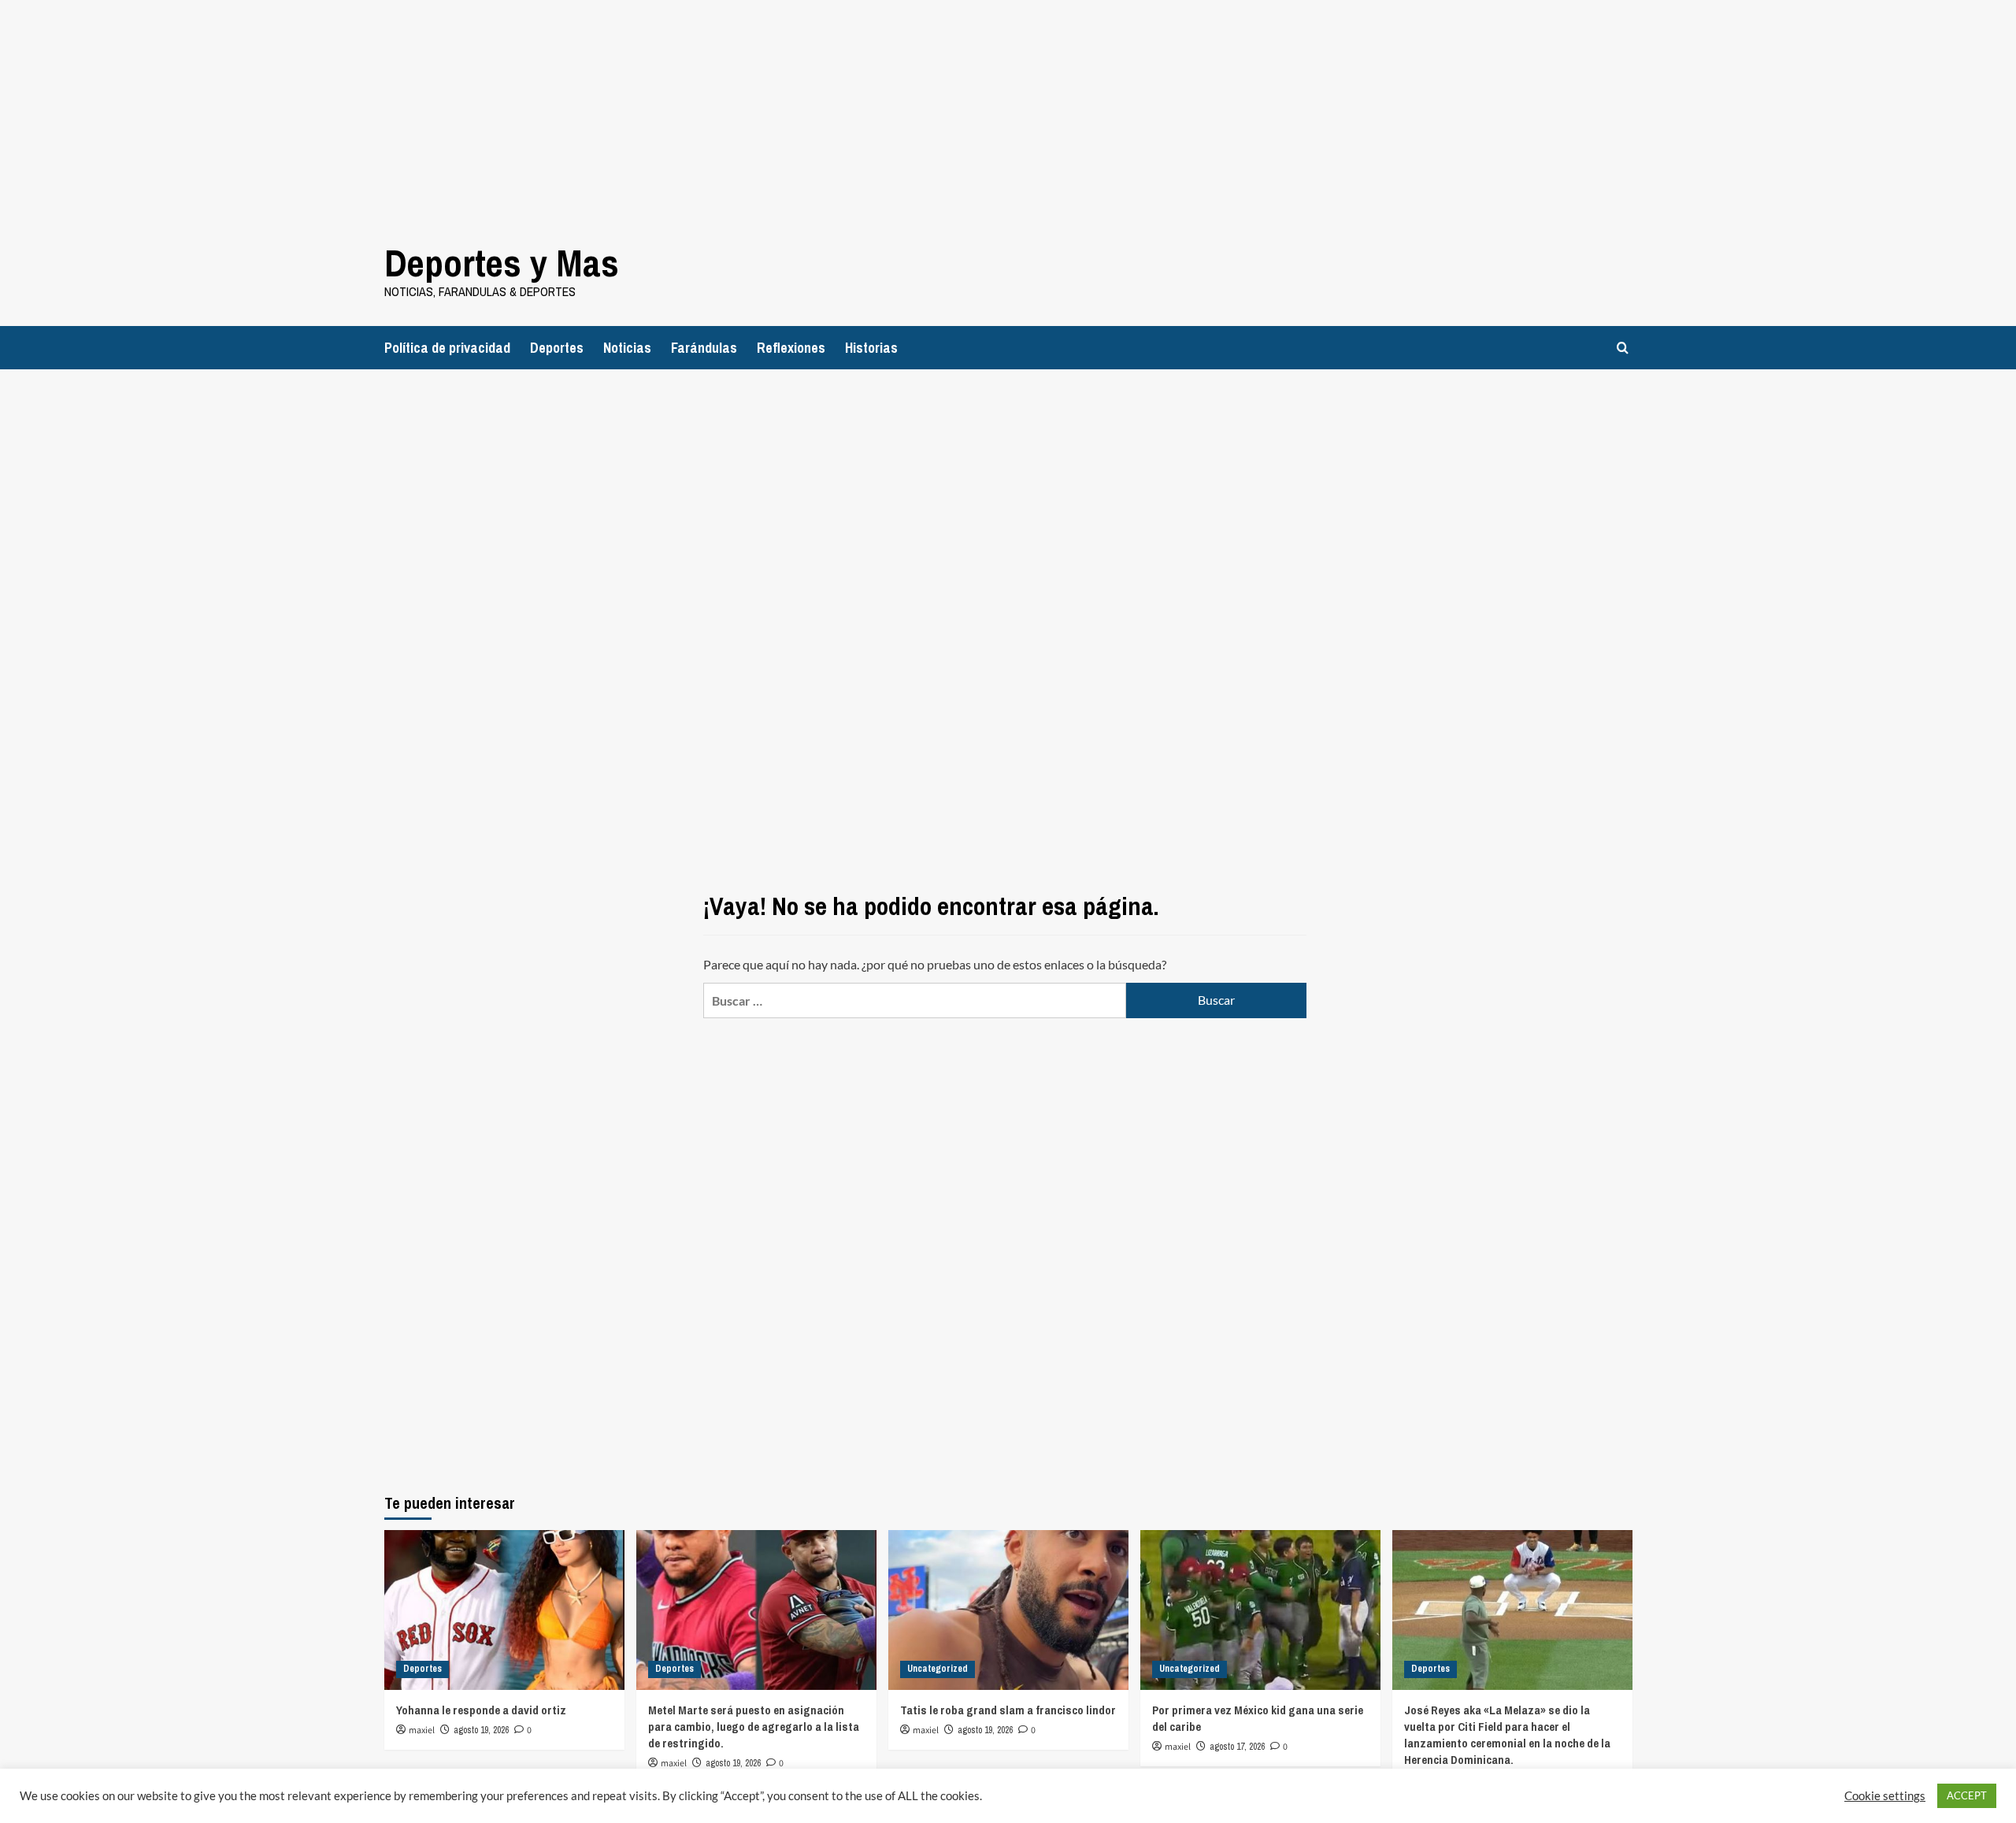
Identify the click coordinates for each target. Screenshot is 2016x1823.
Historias (871, 348)
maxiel (422, 1730)
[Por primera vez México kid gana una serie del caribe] (1260, 1610)
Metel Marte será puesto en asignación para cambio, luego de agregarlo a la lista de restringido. (754, 1727)
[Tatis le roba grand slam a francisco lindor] (1008, 1610)
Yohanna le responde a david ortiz (481, 1710)
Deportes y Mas (502, 263)
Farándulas (704, 348)
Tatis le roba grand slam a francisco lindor (1008, 1710)
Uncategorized (938, 1669)
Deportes (557, 348)
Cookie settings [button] (1885, 1796)
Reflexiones (791, 348)
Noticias (627, 348)
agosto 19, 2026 (481, 1730)
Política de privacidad (447, 348)
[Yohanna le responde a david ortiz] (504, 1610)
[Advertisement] (472, 110)
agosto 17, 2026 (1237, 1747)
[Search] (1623, 348)
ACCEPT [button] (1967, 1795)
